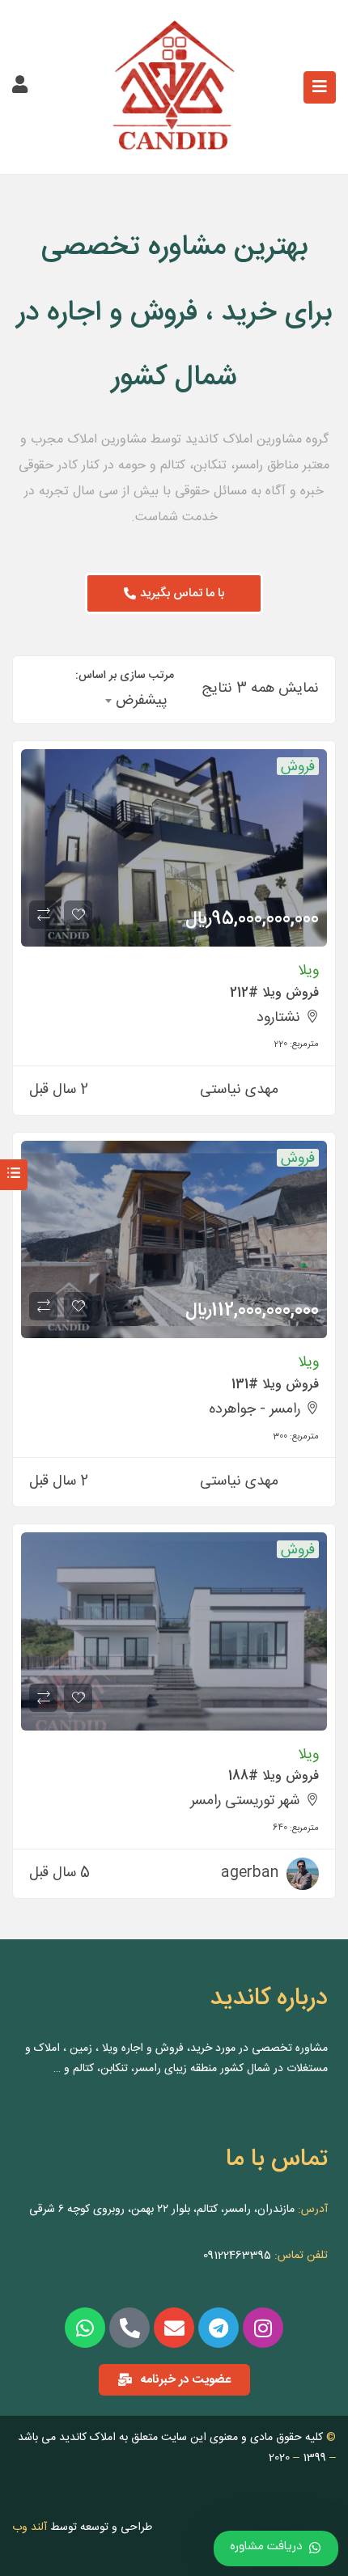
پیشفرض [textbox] (142, 701)
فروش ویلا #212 (274, 993)
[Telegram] (219, 2328)
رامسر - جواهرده (255, 1409)
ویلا (308, 971)
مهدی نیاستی (239, 1090)
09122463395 (237, 2256)
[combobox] (137, 701)
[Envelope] (174, 2328)
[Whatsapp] (85, 2328)
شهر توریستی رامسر (245, 1801)
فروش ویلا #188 (274, 1776)
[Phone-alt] (129, 2328)
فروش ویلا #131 (275, 1385)
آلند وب (30, 2527)
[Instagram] (263, 2328)
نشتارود (278, 1018)
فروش (298, 766)
